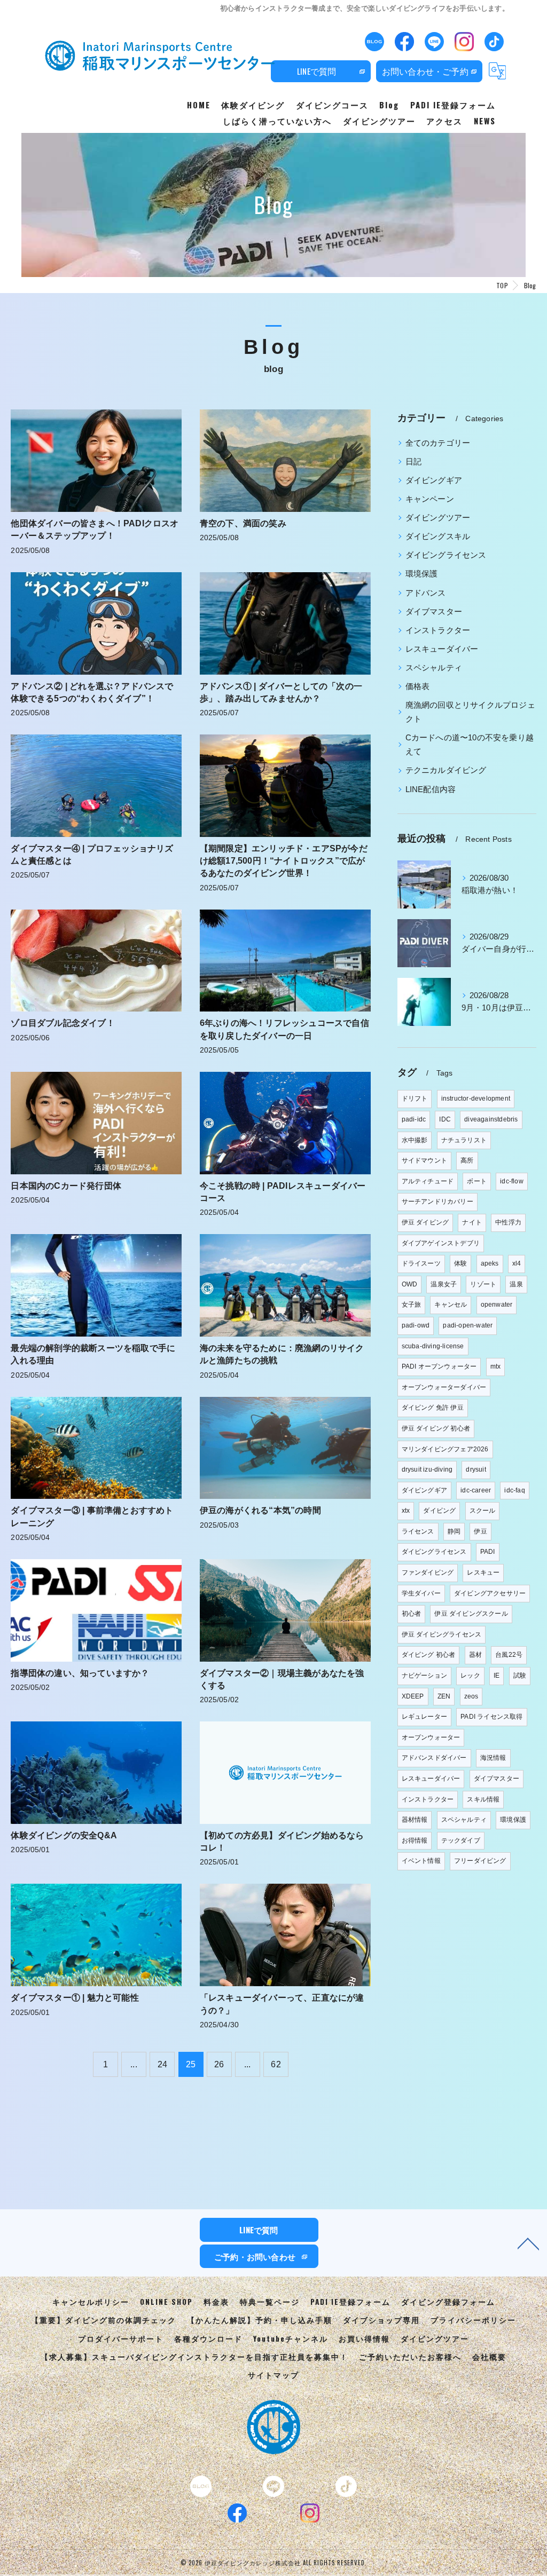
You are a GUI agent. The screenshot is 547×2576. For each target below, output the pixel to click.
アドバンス (426, 593)
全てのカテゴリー (438, 443)
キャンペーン (430, 499)
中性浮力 (508, 1222)
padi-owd (416, 1325)
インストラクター (438, 630)
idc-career (476, 1490)
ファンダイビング (428, 1573)
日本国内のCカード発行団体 (66, 1186)
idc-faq (514, 1490)
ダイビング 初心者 (429, 1655)
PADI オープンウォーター (439, 1366)
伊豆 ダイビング (425, 1222)
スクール (483, 1511)
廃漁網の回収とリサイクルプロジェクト (470, 712)
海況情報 (493, 1758)
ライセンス (418, 1531)
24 (162, 2064)
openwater (497, 1305)
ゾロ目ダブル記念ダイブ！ (62, 1023)
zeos (471, 1696)
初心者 (412, 1614)
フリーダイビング (480, 1861)
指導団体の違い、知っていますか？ (80, 1673)
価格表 (418, 686)
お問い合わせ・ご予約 (425, 71)
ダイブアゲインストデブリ (441, 1243)
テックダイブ (461, 1840)
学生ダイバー (421, 1593)
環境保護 (422, 574)
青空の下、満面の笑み (243, 523)
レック (470, 1676)
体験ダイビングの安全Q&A (64, 1835)
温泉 (516, 1284)
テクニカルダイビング (446, 770)
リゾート (483, 1284)
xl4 (517, 1263)
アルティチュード (428, 1181)
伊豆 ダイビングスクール (471, 1614)
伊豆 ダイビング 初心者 (436, 1428)
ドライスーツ (421, 1263)
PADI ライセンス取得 (491, 1717)
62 (276, 2064)
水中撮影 (415, 1140)
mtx (496, 1366)
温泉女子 (444, 1284)
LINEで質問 (317, 71)
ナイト (472, 1222)
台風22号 (509, 1655)
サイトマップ (273, 2375)
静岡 (454, 1531)
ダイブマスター (434, 612)
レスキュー (483, 1573)
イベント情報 (421, 1861)
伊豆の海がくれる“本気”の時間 (260, 1510)
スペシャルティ (434, 668)
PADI (488, 1552)
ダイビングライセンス (446, 555)
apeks (490, 1263)
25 (191, 2064)
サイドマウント (424, 1160)
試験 (520, 1676)
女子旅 (412, 1305)
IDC (445, 1119)
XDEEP (413, 1696)
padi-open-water (468, 1325)
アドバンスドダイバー (434, 1758)
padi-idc (414, 1119)
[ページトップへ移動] (528, 2243)
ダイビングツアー (438, 518)
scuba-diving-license (433, 1346)
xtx (406, 1511)
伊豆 (480, 1531)
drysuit (476, 1469)
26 (219, 2064)
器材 (475, 1655)
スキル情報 (483, 1799)
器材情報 (415, 1820)
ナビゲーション (424, 1676)
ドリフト (415, 1099)
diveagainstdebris (491, 1119)
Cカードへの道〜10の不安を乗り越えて (470, 745)
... (134, 2064)
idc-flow (512, 1181)
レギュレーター (424, 1717)
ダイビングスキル (438, 536)
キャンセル (451, 1305)
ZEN (444, 1696)
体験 (460, 1263)
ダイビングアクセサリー (490, 1593)
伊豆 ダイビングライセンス (442, 1634)
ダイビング (439, 1511)
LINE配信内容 (431, 789)
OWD (410, 1284)
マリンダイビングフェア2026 (445, 1449)
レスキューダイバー (442, 649)
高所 (467, 1160)
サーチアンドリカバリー (437, 1202)
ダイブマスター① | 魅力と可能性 (75, 1998)
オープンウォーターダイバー (444, 1387)
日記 (413, 462)
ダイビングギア (434, 480)
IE (497, 1676)
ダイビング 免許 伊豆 (433, 1408)
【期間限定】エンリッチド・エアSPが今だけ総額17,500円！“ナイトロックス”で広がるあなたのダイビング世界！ (284, 861)
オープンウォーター (431, 1737)
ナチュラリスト (464, 1140)
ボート (477, 1181)
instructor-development (476, 1099)
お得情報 (415, 1840)
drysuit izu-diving (427, 1469)
